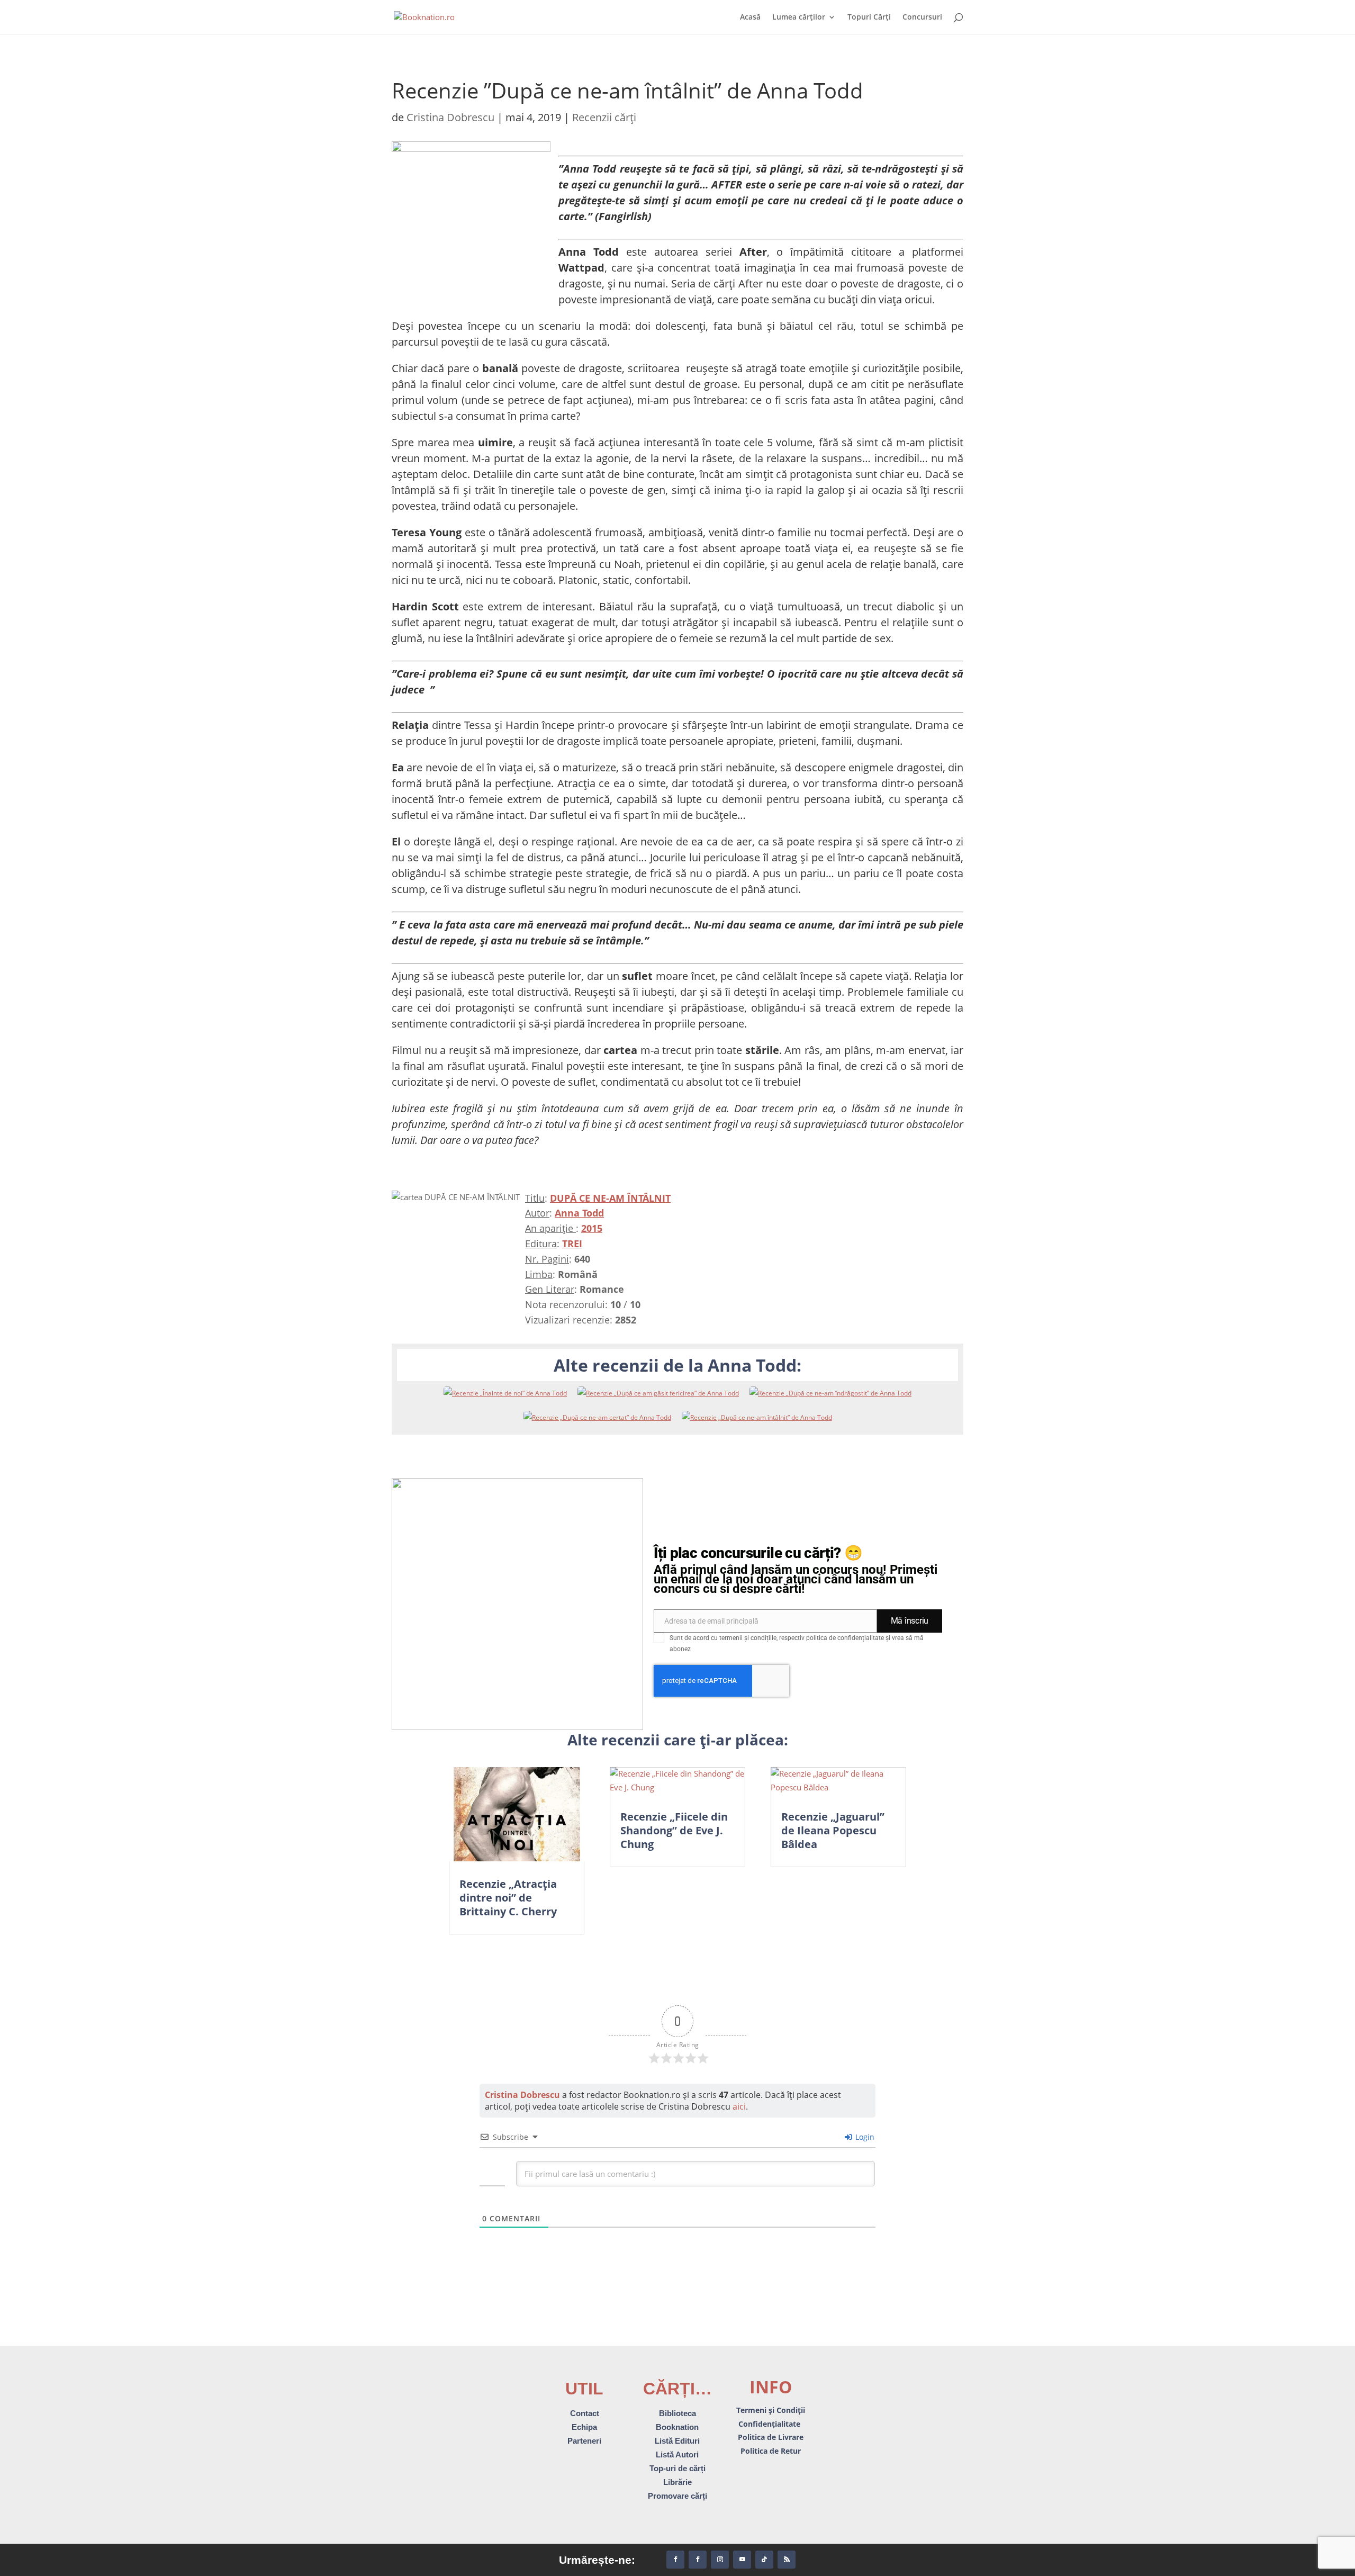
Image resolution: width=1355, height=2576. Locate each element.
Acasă (750, 17)
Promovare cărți (677, 2496)
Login (864, 2137)
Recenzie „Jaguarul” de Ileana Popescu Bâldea (833, 1830)
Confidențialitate (770, 2424)
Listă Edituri (677, 2441)
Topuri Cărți (869, 17)
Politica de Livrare (771, 2437)
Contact (585, 2413)
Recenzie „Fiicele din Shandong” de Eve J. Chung (674, 1830)
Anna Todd (579, 1213)
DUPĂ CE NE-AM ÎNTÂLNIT (610, 1198)
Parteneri (584, 2441)
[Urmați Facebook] (675, 2560)
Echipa (584, 2427)
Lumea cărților (799, 17)
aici (739, 2106)
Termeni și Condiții (771, 2410)
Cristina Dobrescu (450, 117)
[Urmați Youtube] (742, 2560)
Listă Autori (677, 2455)
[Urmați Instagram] (720, 2560)
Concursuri (922, 17)
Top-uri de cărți (677, 2468)
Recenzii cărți (604, 117)
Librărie (677, 2482)
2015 (592, 1228)
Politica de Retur (771, 2451)
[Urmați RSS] (787, 2560)
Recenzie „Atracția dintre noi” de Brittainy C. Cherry (508, 1898)
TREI (572, 1244)
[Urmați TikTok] (764, 2560)
